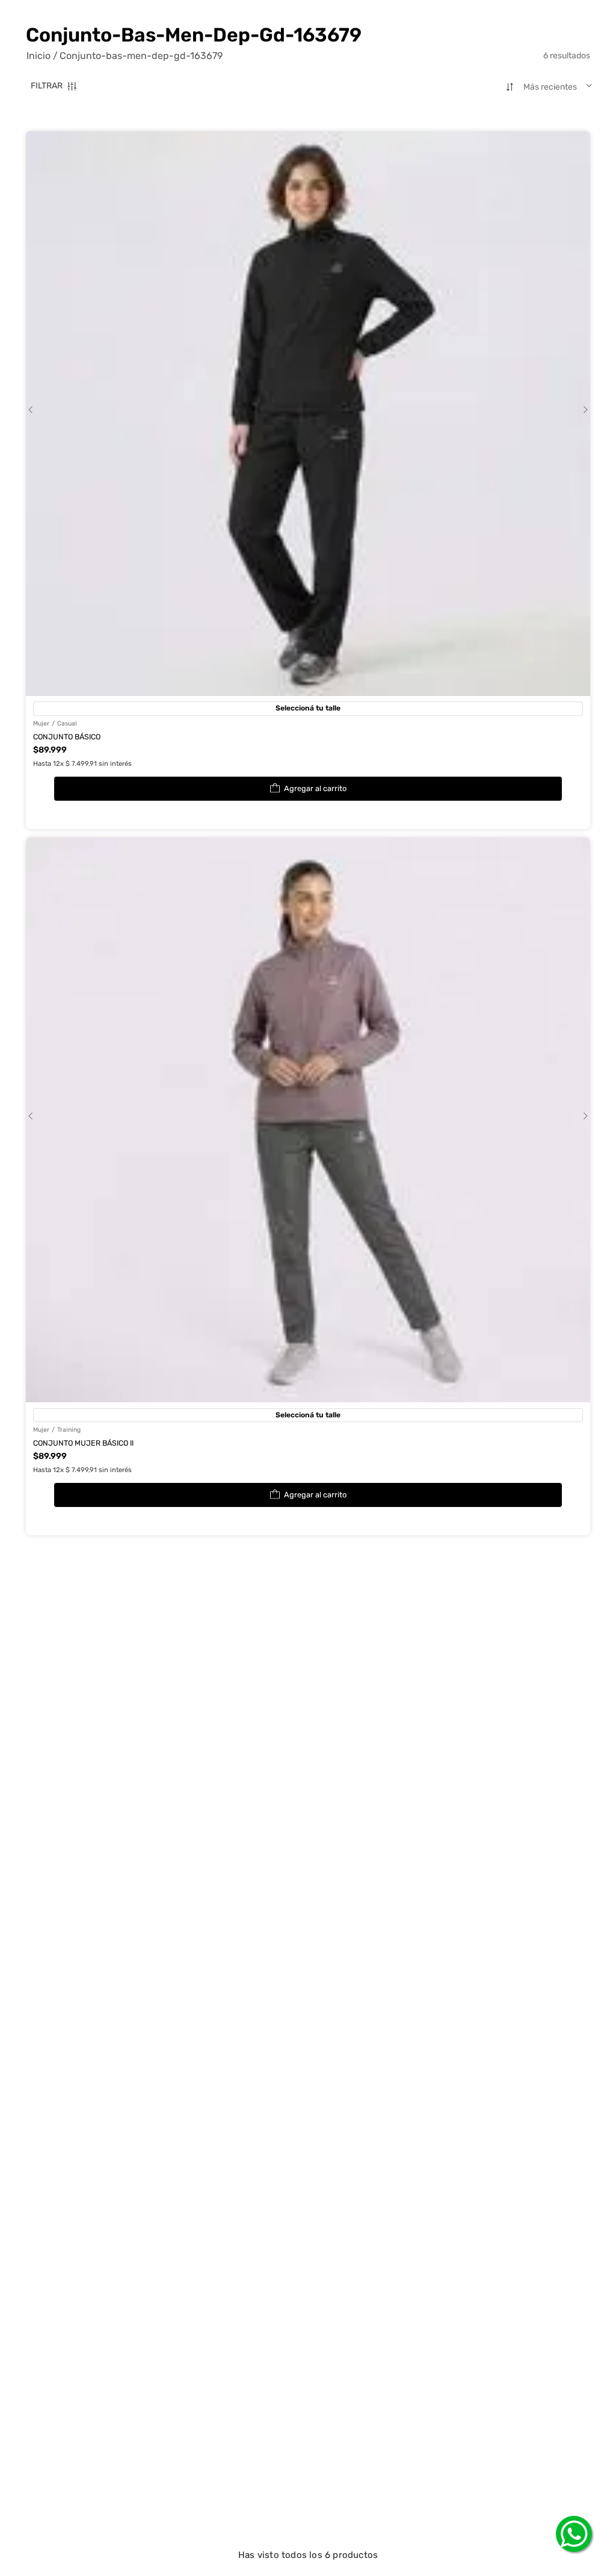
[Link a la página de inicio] (42, 56)
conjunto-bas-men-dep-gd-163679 (141, 56)
